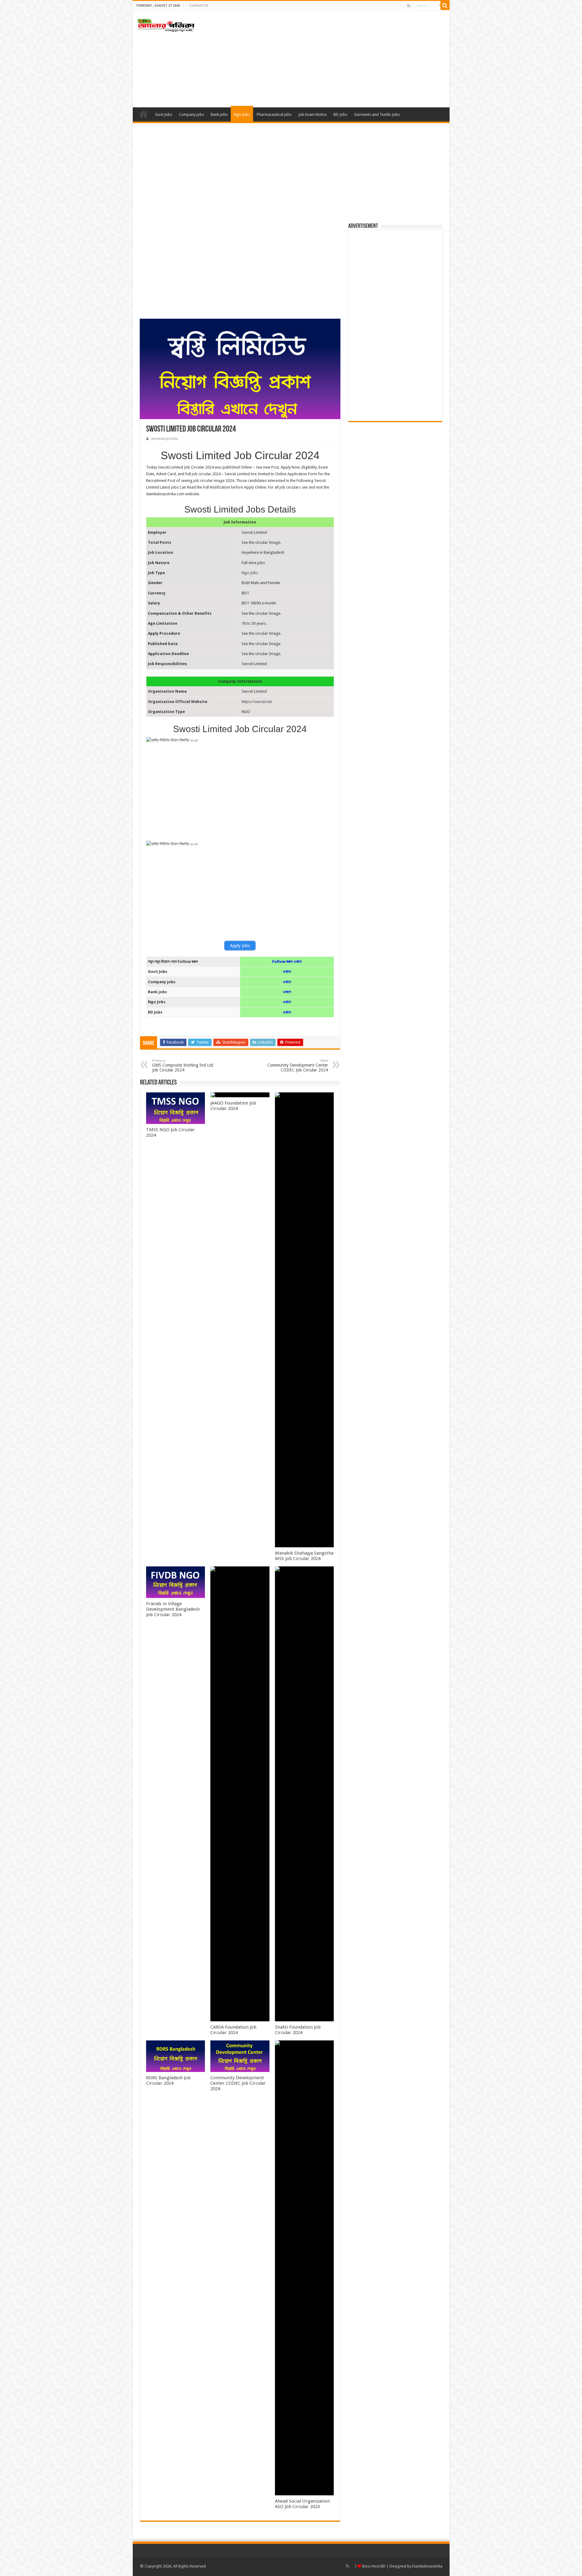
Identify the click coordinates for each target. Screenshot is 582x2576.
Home (144, 114)
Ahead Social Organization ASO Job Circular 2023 (302, 2504)
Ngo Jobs (242, 114)
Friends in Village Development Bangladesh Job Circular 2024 (173, 1609)
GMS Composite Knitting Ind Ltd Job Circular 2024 (183, 1066)
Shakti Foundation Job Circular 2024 (298, 2030)
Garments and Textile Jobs (377, 114)
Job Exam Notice (313, 114)
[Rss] (409, 6)
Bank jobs (219, 114)
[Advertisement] (335, 59)
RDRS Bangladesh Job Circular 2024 (168, 2080)
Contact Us (199, 5)
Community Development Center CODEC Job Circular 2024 (298, 1066)
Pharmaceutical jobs (274, 114)
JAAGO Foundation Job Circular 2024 (233, 1106)
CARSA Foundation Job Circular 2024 (233, 2030)
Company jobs (191, 114)
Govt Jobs (164, 114)
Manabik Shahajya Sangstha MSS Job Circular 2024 (304, 1556)
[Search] (445, 5)
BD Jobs (340, 114)
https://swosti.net (257, 702)
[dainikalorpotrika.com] (166, 24)
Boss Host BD (373, 2566)
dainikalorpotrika (164, 439)
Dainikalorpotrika (427, 2566)
